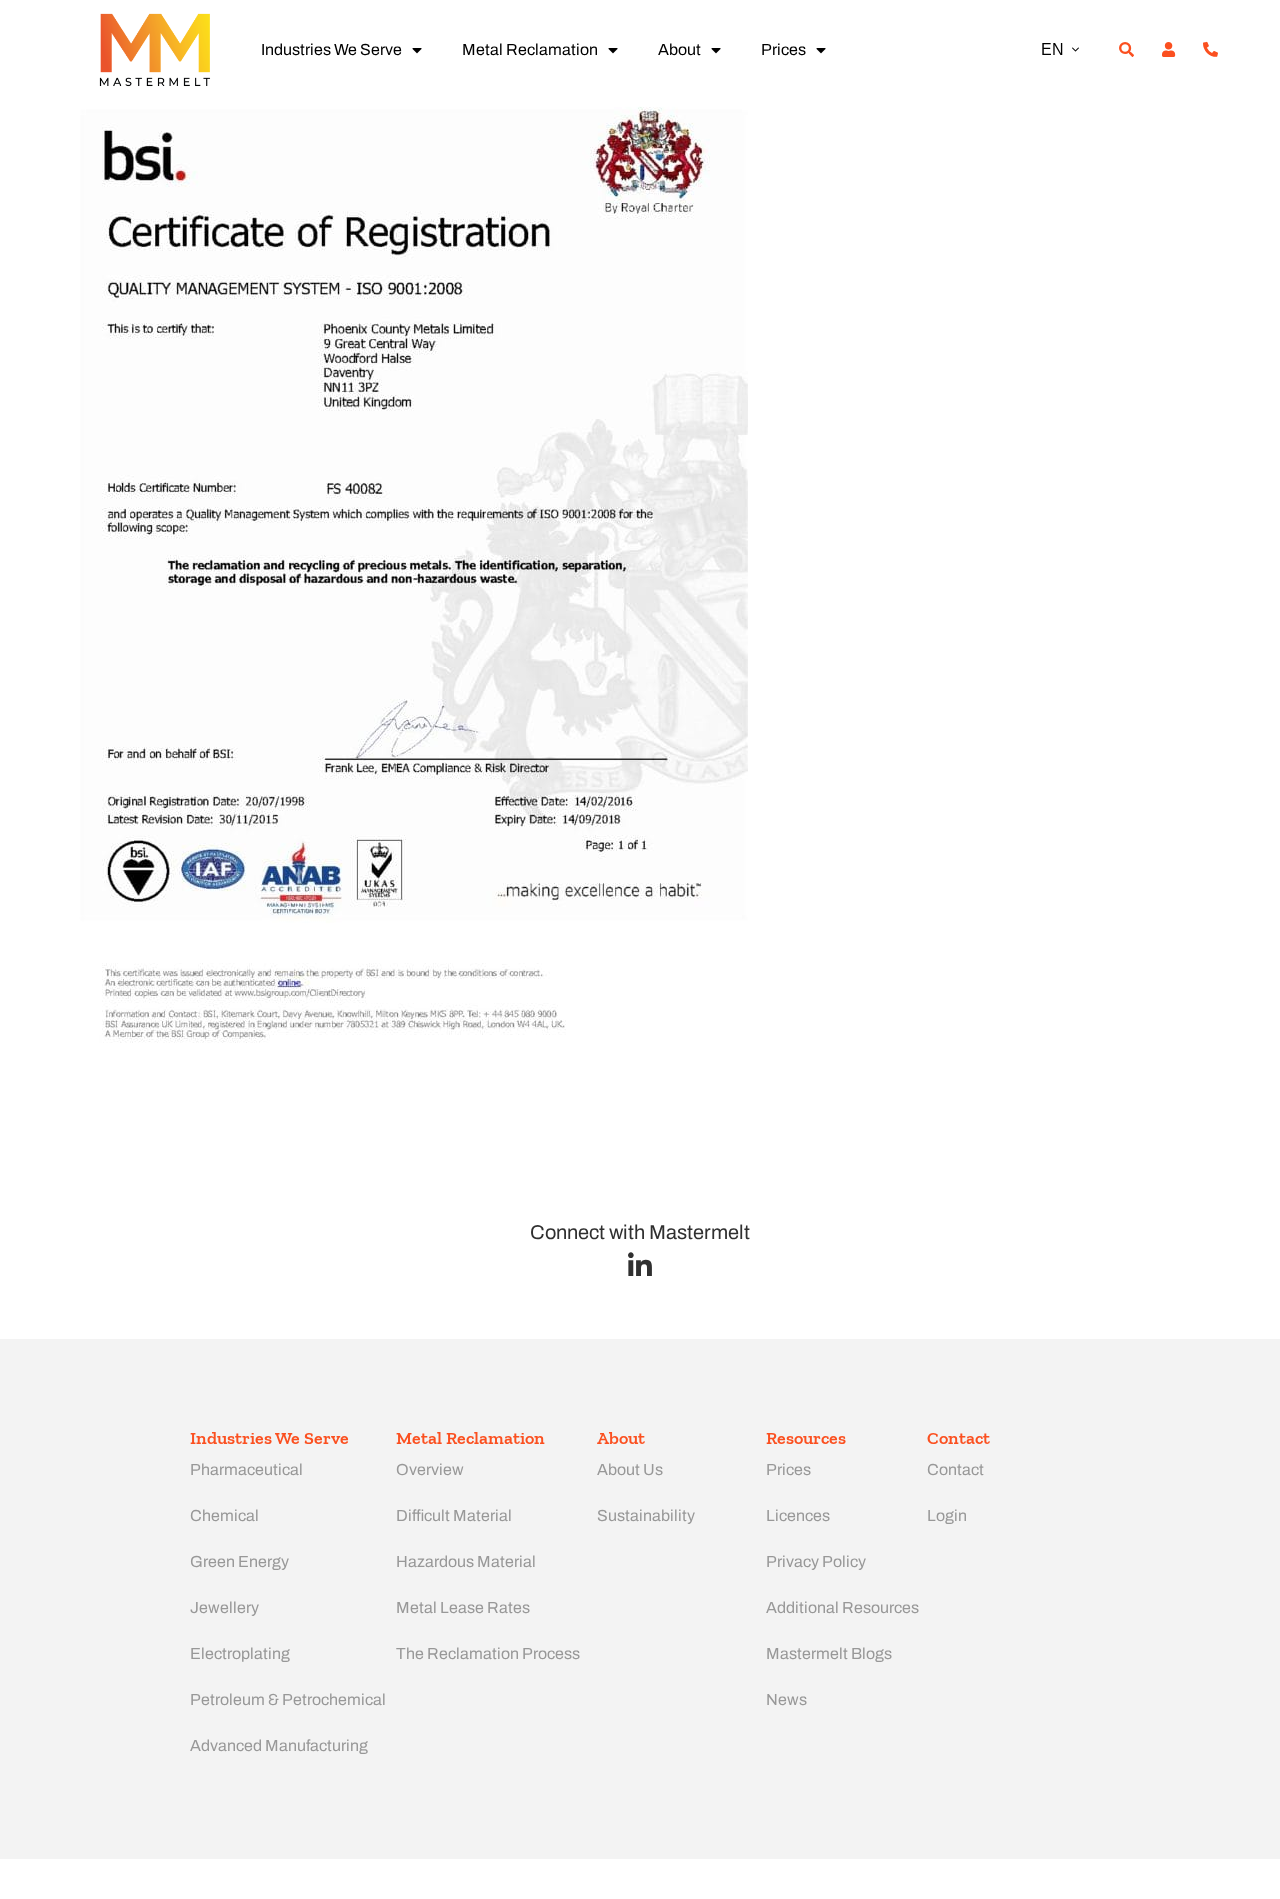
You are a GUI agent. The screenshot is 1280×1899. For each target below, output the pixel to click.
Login (947, 1515)
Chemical (224, 1515)
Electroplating (240, 1653)
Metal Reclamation (530, 49)
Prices (783, 49)
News (786, 1699)
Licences (798, 1515)
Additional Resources (842, 1607)
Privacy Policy (816, 1561)
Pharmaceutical (246, 1469)
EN (1052, 49)
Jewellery (224, 1607)
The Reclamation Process (488, 1653)
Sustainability (646, 1515)
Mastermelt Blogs (829, 1653)
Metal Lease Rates (463, 1607)
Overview (430, 1469)
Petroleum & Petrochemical (288, 1699)
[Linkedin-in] (640, 1265)
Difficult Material (454, 1515)
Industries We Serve (331, 49)
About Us (630, 1469)
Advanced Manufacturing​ (279, 1745)
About (679, 49)
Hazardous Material (466, 1561)
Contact (955, 1469)
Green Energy (239, 1561)
